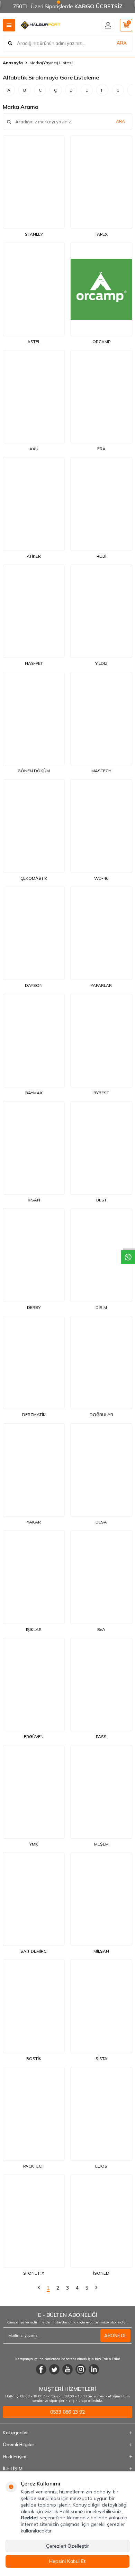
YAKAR (34, 1522)
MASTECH (101, 771)
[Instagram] (81, 2369)
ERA (101, 449)
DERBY (34, 1307)
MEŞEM (101, 1844)
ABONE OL (115, 2336)
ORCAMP (101, 342)
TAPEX (101, 234)
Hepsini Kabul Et (67, 2561)
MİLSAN (101, 1951)
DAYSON (34, 985)
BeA (101, 1629)
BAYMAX (34, 1093)
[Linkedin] (94, 2369)
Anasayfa (13, 63)
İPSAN (34, 1200)
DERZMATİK (34, 1414)
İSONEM (101, 2273)
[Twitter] (54, 2369)
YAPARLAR (101, 985)
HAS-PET (34, 663)
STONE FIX (34, 2273)
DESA (101, 1522)
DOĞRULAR (101, 1414)
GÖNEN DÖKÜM (34, 771)
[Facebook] (41, 2369)
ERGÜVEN (34, 1737)
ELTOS (101, 2166)
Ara (120, 121)
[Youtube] (67, 2369)
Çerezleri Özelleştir (67, 2546)
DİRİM (101, 1307)
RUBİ (101, 556)
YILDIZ (101, 663)
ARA (122, 43)
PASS (101, 1737)
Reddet (30, 2518)
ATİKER (34, 556)
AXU (34, 449)
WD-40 (101, 878)
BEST (101, 1200)
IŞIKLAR (34, 1629)
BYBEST (101, 1093)
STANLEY (34, 234)
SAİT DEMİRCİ (34, 1951)
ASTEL (34, 342)
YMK (34, 1844)
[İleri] (96, 2288)
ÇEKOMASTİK (34, 878)
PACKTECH (34, 2166)
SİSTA (101, 2059)
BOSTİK (34, 2059)
